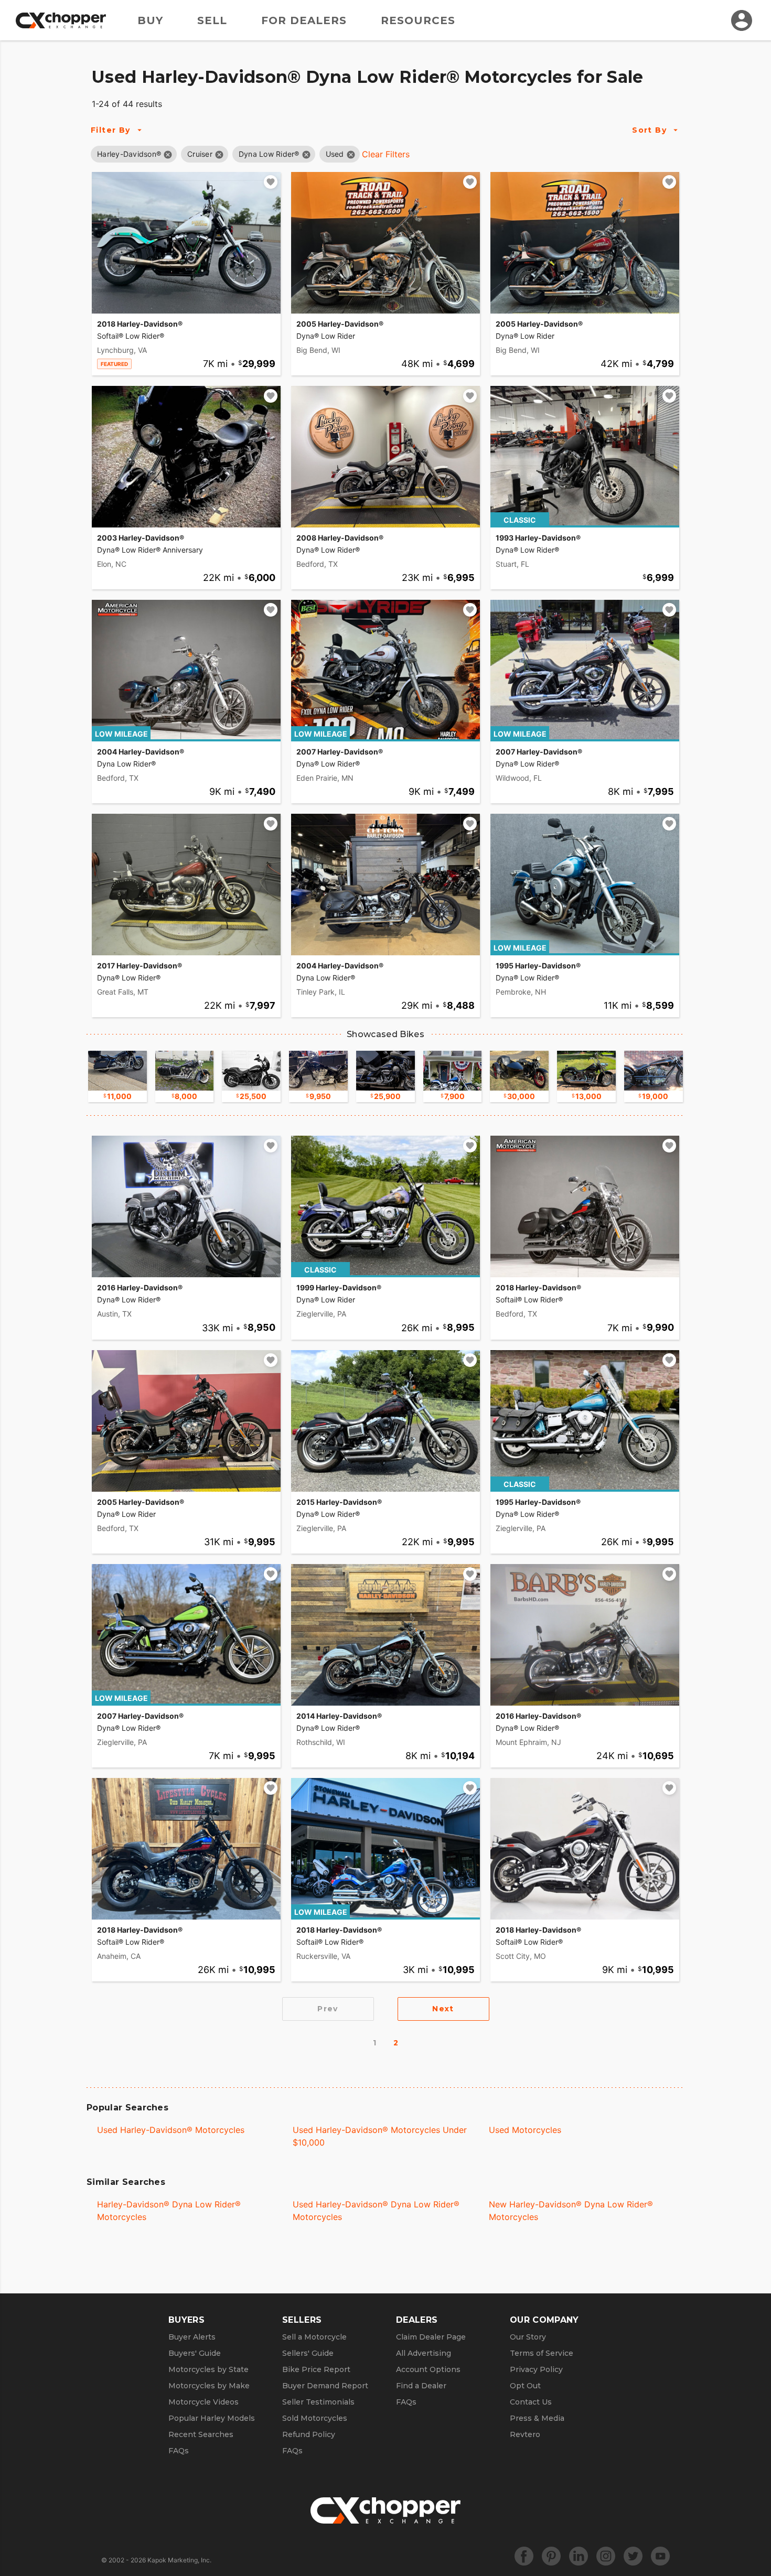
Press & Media (537, 2418)
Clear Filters (386, 154)
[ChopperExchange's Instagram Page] (606, 2556)
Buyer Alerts (192, 2337)
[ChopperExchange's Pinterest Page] (551, 2556)
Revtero (525, 2434)
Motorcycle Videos (204, 2402)
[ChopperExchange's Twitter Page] (633, 2556)
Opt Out (525, 2386)
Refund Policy (309, 2434)
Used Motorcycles (525, 2130)
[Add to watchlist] (271, 182)
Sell (212, 20)
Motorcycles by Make (209, 2386)
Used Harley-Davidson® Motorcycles (171, 2130)
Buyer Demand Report (325, 2386)
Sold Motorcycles (315, 2418)
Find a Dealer (421, 2386)
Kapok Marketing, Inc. (179, 2560)
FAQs (179, 2451)
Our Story (528, 2337)
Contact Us (531, 2402)
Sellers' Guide (308, 2353)
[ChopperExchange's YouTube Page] (660, 2556)
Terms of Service (542, 2353)
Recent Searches (201, 2434)
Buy (150, 20)
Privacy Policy (536, 2369)
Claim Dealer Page (431, 2337)
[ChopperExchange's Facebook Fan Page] (524, 2556)
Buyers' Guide (195, 2353)
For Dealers (304, 20)
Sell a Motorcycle (314, 2337)
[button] (129, 154)
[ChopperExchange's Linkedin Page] (579, 2556)
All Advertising (424, 2353)
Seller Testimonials (318, 2402)
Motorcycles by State (208, 2369)
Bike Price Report (316, 2369)
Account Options (428, 2369)
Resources (418, 20)
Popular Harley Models (212, 2418)
